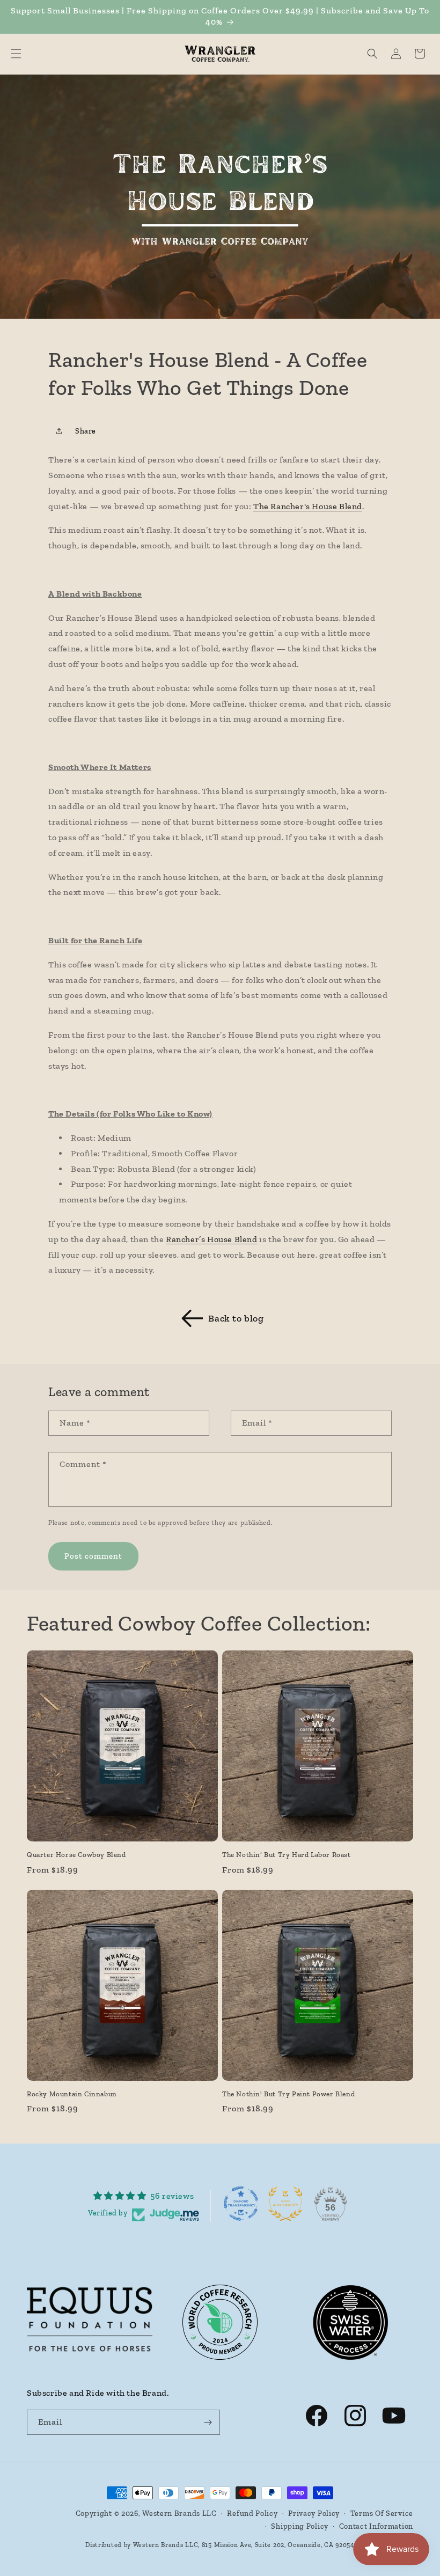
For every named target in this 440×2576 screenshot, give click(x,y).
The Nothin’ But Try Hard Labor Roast (287, 1855)
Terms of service (382, 2513)
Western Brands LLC (179, 2513)
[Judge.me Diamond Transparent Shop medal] (241, 2204)
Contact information (376, 2526)
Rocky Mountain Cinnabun (72, 2094)
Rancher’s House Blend (212, 1239)
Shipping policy (300, 2526)
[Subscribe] (208, 2422)
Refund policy (252, 2513)
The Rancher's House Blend (308, 506)
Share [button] (86, 431)
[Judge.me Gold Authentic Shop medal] (285, 2204)
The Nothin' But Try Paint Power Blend (288, 2094)
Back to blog (236, 1318)
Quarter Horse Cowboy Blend (76, 1855)
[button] (16, 54)
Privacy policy (314, 2513)
